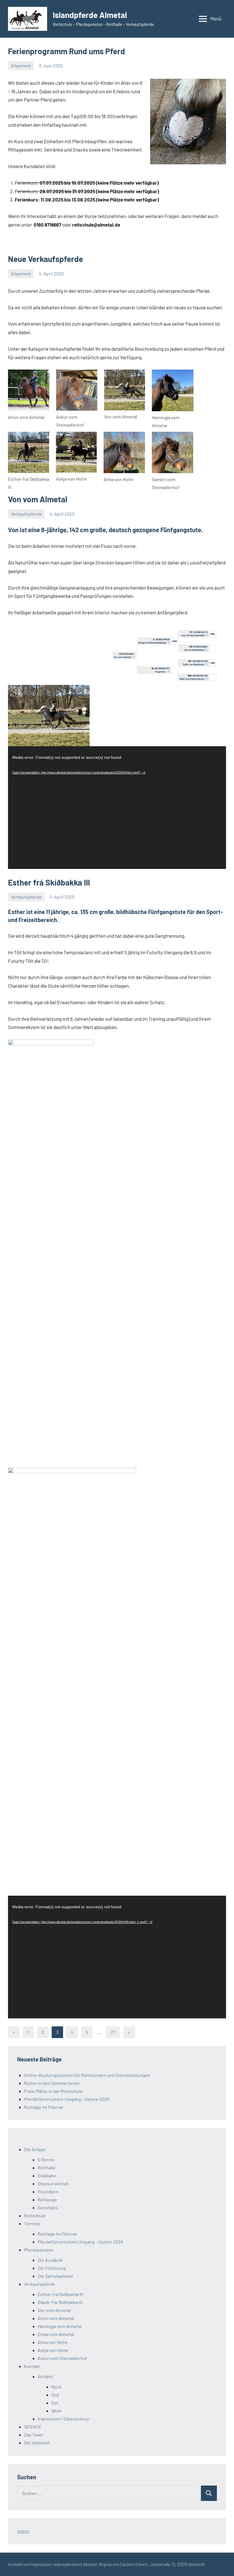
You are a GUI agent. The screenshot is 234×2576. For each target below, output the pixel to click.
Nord (56, 2387)
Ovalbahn (47, 2175)
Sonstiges (48, 2207)
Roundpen (48, 2191)
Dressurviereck (53, 2183)
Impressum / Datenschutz (63, 2419)
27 (113, 2032)
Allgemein (21, 65)
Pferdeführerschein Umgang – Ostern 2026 (67, 2099)
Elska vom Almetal (56, 2334)
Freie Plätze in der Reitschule (53, 2091)
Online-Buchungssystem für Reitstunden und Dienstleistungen (87, 2075)
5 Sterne (46, 2160)
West (57, 2411)
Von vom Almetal (38, 499)
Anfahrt (45, 2376)
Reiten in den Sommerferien (52, 2083)
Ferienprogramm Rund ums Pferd (66, 51)
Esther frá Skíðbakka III (49, 882)
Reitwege (47, 2199)
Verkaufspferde (26, 514)
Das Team (34, 2435)
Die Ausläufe (50, 2260)
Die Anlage (35, 2149)
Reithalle (47, 2167)
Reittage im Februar (44, 2107)
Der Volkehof (37, 2443)
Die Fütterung (52, 2268)
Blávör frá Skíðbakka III (60, 2302)
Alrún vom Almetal (56, 2318)
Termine (32, 2223)
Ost (55, 2403)
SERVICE (33, 2427)
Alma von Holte (53, 2342)
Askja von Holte (53, 2350)
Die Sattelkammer (56, 2276)
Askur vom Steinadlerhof (62, 2358)
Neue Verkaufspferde (46, 259)
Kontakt (32, 2366)
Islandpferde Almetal (90, 15)
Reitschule (35, 2215)
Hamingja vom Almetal (60, 2326)
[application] (117, 808)
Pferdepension (39, 2250)
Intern (23, 2531)
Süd (55, 2395)
